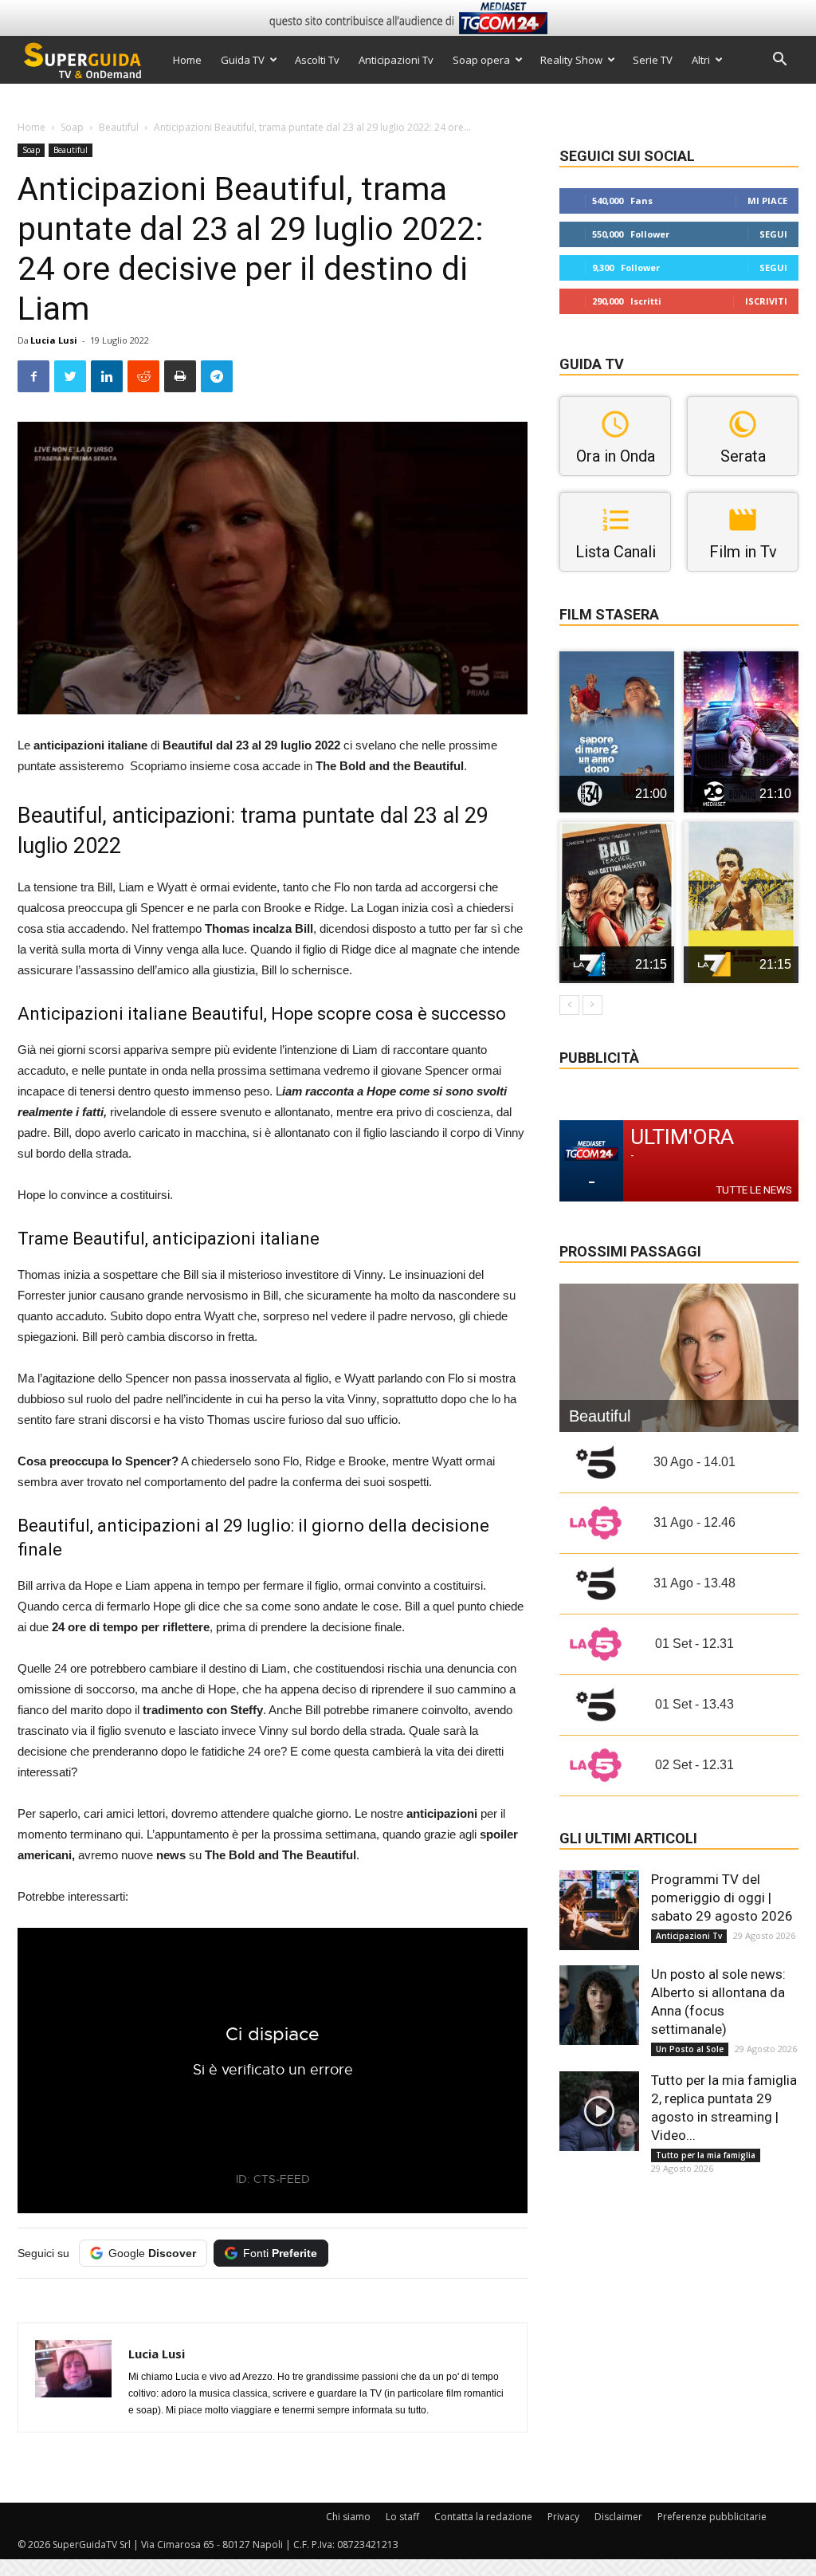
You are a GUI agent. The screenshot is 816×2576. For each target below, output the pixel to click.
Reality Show (571, 60)
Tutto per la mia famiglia (706, 2155)
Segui (773, 234)
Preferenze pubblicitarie (712, 2517)
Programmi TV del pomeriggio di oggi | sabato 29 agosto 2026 (722, 1898)
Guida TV (243, 60)
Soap (72, 127)
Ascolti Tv (317, 60)
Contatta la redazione (483, 2517)
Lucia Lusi (54, 340)
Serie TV (653, 60)
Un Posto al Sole (690, 2049)
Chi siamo (348, 2517)
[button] (779, 61)
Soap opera (481, 60)
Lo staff (402, 2517)
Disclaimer (618, 2517)
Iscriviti (766, 301)
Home (187, 60)
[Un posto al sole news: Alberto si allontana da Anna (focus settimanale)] (599, 2005)
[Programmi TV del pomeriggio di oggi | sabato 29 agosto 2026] (599, 1910)
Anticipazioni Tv (396, 60)
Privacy (563, 2517)
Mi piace (767, 201)
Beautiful (119, 127)
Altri (701, 60)
